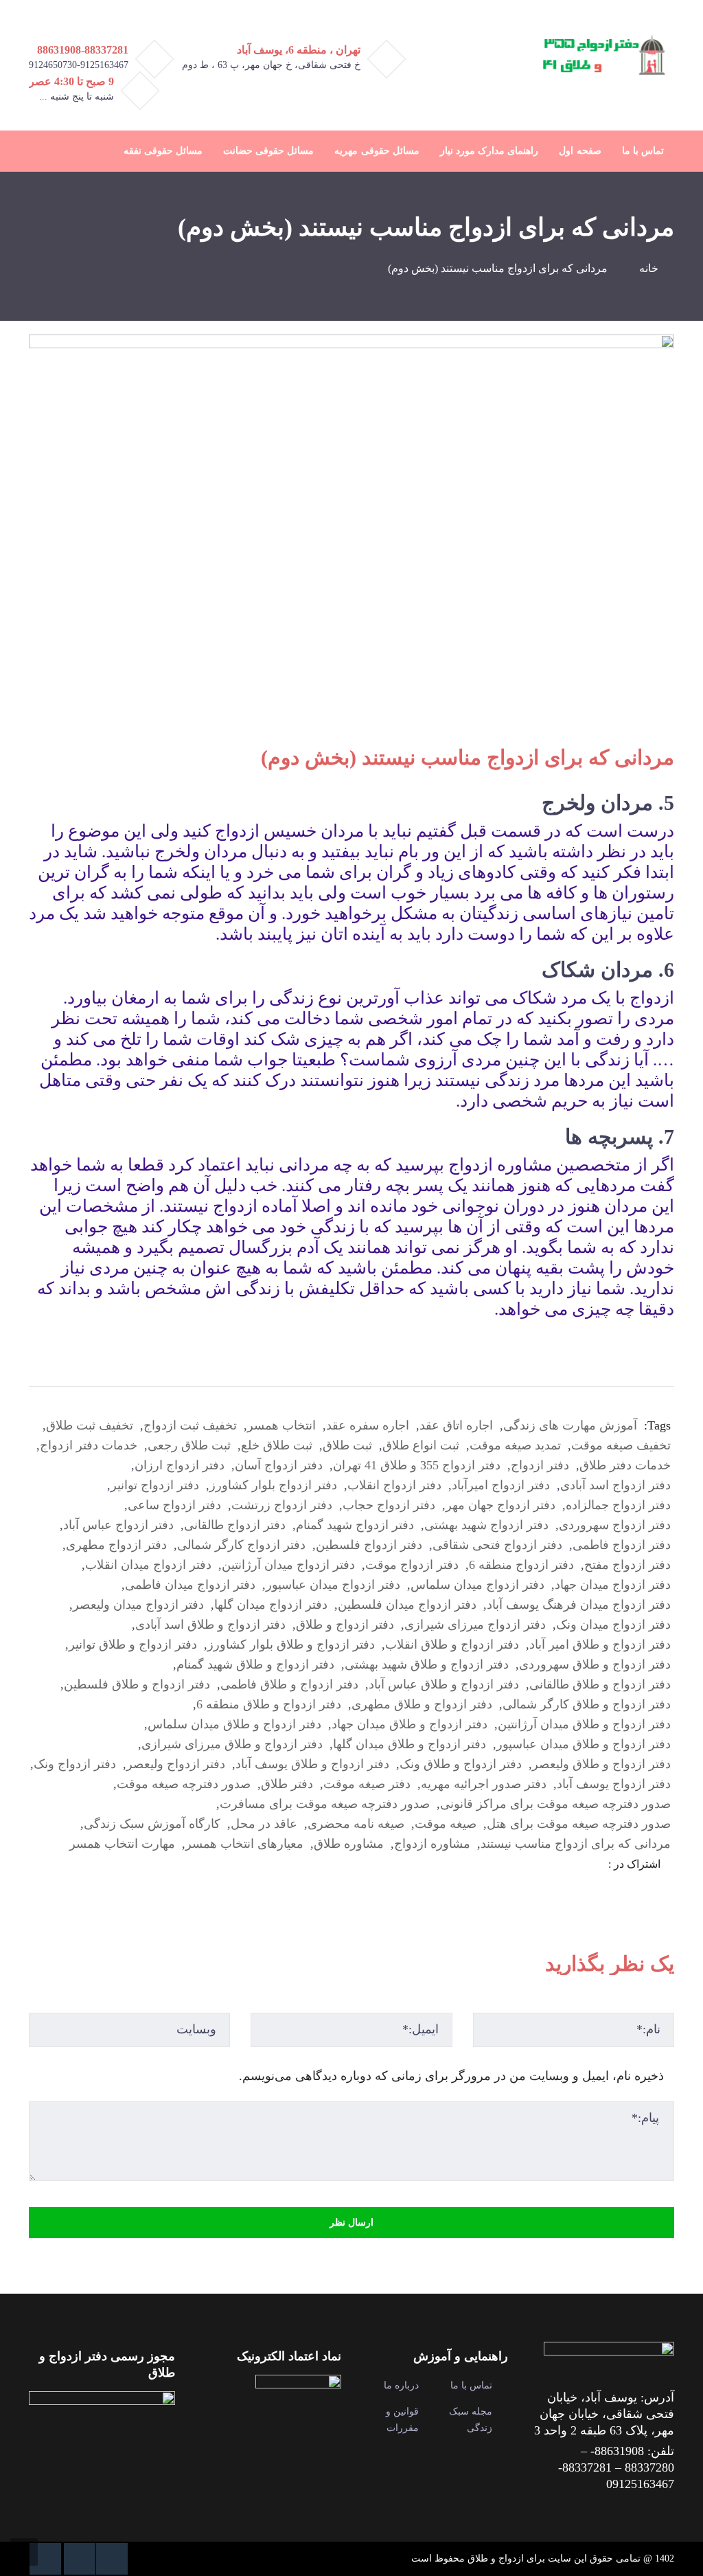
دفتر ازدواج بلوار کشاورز (273, 1485)
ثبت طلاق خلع (277, 1445)
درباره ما (401, 2385)
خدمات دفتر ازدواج (89, 1445)
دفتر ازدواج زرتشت (282, 1505)
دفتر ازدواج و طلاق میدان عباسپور (584, 1744)
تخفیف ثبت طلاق (90, 1425)
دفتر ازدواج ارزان (180, 1465)
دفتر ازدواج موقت (412, 1565)
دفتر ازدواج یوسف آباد (614, 1784)
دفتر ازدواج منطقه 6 (521, 1565)
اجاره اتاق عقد (456, 1425)
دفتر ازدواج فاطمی (622, 1545)
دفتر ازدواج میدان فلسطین (407, 1605)
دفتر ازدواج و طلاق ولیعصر (601, 1764)
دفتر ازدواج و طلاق (345, 1625)
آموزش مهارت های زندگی (570, 1425)
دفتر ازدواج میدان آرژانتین (288, 1565)
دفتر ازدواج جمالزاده (618, 1505)
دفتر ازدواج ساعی (174, 1505)
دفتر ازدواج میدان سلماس (477, 1585)
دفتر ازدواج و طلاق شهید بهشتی (427, 1664)
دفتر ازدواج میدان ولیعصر (138, 1605)
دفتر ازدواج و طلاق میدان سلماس (234, 1724)
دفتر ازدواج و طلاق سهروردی (595, 1664)
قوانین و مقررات (402, 2420)
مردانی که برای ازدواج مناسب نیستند (576, 1844)
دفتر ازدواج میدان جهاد (613, 1585)
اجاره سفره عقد (368, 1425)
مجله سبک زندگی (471, 2420)
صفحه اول (580, 151)
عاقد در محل (264, 1824)
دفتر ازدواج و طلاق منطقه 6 (269, 1704)
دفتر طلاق (287, 1784)
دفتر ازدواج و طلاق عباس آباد (444, 1684)
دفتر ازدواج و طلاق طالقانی (600, 1684)
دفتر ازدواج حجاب (389, 1505)
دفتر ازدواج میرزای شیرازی (475, 1625)
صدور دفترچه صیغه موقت (184, 1784)
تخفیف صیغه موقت (621, 1445)
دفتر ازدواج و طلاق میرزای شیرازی (232, 1744)
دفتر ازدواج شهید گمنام (355, 1525)
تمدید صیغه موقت (515, 1445)
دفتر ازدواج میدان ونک (613, 1625)
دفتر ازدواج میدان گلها (271, 1605)
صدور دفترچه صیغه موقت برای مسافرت (325, 1804)
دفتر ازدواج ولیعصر (176, 1764)
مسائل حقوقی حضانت (268, 151)
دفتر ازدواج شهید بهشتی (486, 1525)
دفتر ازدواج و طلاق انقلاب (452, 1645)
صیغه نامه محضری (356, 1824)
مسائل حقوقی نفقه (163, 151)
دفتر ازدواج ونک (75, 1764)
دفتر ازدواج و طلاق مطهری (422, 1704)
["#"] (112, 2559)
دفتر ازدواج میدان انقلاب (148, 1565)
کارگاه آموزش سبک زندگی (152, 1824)
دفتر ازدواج (540, 1465)
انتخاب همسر (281, 1425)
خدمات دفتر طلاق (625, 1465)
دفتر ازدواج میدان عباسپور (333, 1585)
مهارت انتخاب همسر (122, 1844)
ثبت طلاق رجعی (189, 1445)
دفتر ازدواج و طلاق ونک (461, 1764)
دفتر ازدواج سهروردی (615, 1525)
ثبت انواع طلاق (421, 1445)
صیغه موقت (446, 1824)
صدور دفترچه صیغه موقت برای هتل (579, 1824)
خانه (649, 268)
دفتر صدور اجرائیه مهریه (484, 1784)
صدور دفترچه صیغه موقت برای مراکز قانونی (555, 1804)
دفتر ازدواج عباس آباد (118, 1525)
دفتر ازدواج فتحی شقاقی (497, 1545)
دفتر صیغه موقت (367, 1784)
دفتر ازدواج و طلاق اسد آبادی (210, 1625)
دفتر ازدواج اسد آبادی (615, 1485)
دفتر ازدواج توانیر (155, 1485)
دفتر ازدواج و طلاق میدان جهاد (410, 1724)
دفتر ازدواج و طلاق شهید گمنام (255, 1664)
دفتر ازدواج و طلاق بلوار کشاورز (291, 1645)
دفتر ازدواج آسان (279, 1465)
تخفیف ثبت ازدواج (190, 1425)
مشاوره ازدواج (432, 1844)
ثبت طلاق (347, 1445)
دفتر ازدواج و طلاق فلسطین (137, 1684)
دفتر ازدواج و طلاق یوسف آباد (312, 1764)
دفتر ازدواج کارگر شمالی (241, 1545)
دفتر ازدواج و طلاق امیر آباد (600, 1645)
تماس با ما (643, 151)
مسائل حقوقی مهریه (377, 151)
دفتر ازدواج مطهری (116, 1545)
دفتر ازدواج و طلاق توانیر (133, 1645)
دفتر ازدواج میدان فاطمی (190, 1585)
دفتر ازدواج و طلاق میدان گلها (410, 1744)
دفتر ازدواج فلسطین (369, 1545)
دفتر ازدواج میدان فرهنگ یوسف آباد (579, 1605)
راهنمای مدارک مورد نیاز (489, 151)
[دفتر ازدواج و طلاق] (602, 54)
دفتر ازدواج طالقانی (235, 1525)
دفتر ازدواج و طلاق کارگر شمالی (587, 1704)
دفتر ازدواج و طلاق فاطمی (289, 1684)
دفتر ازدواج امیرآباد (501, 1485)
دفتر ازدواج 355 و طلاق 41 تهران (417, 1465)
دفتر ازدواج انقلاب (394, 1485)
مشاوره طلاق (349, 1844)
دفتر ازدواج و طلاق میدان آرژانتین (584, 1724)
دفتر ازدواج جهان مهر (500, 1505)
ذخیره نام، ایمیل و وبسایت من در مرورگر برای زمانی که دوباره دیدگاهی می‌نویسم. (451, 2076)
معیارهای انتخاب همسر (244, 1844)
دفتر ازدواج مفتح (627, 1565)
